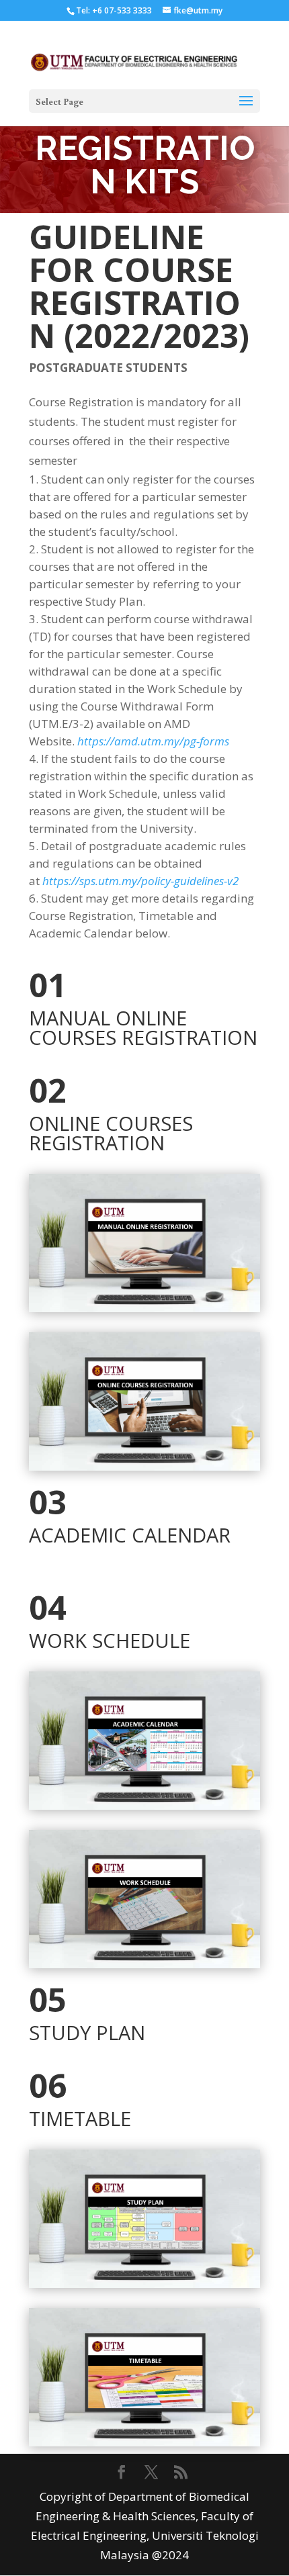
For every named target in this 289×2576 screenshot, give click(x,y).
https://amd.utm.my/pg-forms (153, 741)
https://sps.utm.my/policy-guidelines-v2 (140, 881)
